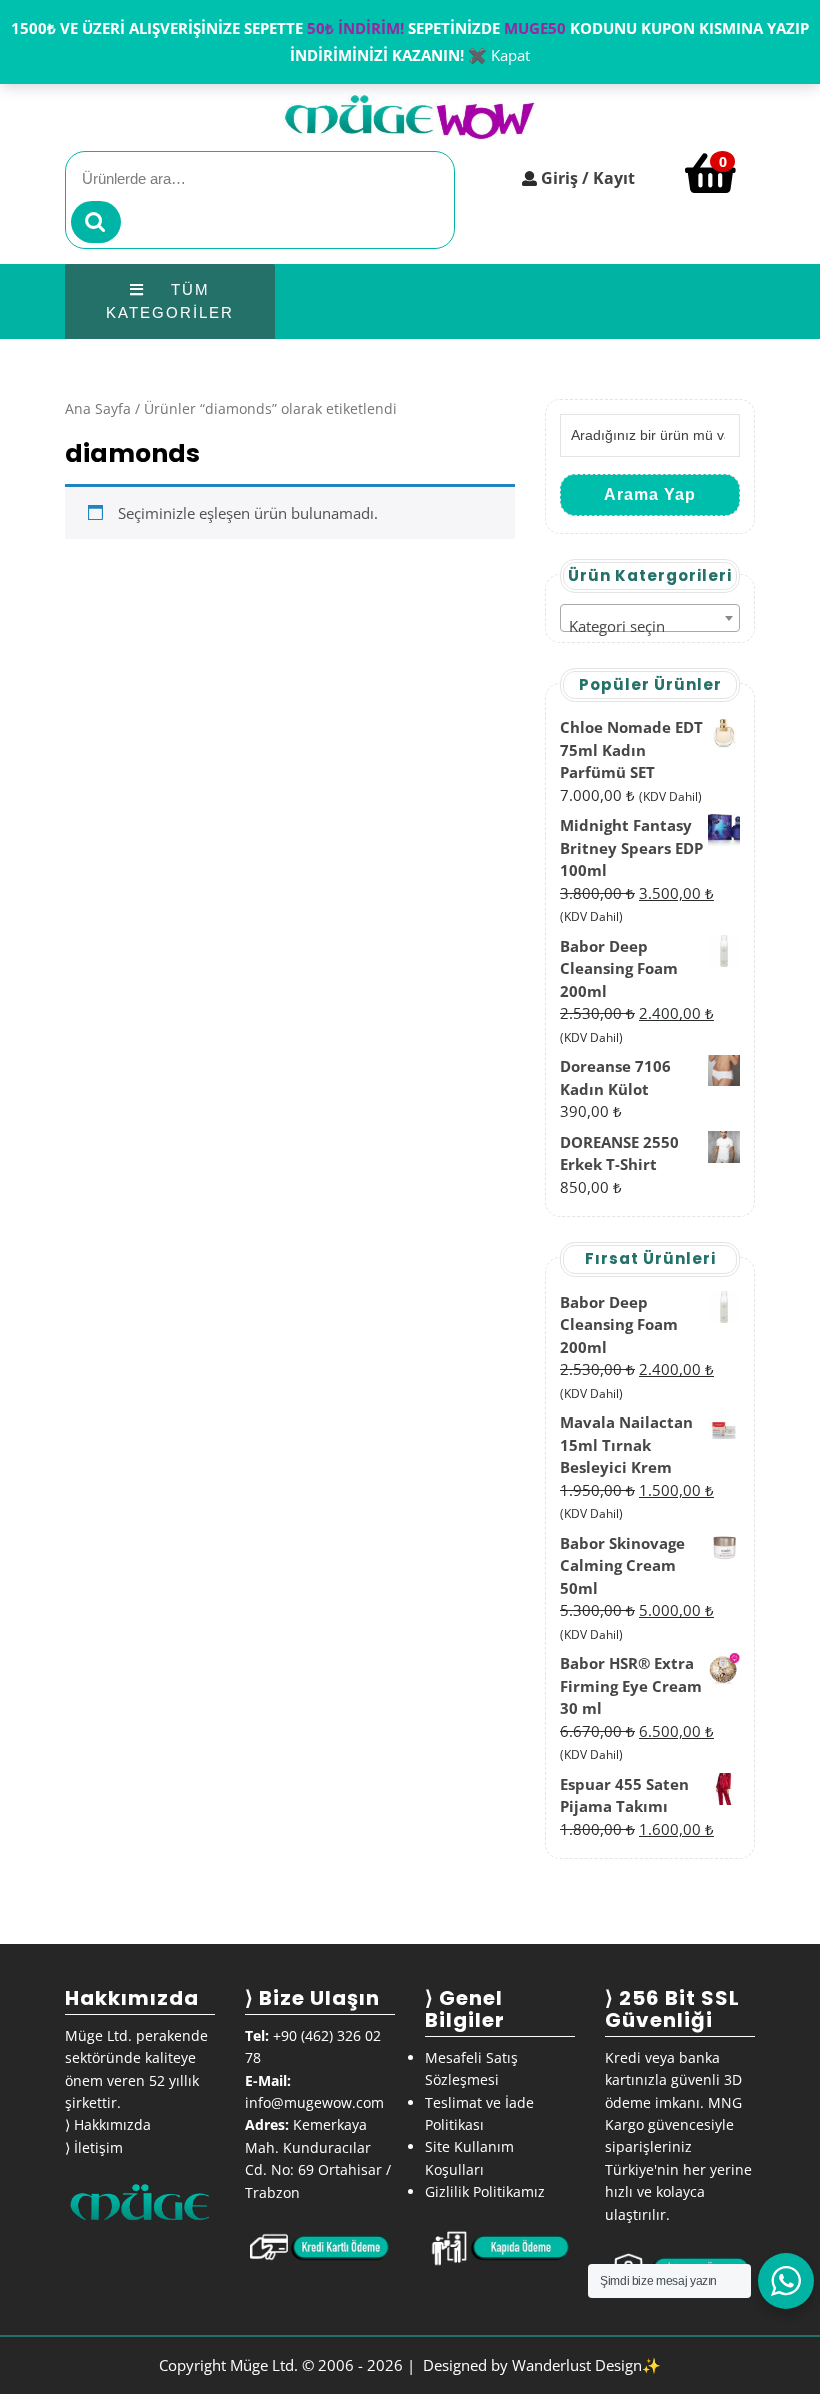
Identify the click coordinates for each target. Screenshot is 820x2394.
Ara (96, 222)
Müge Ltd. (264, 2365)
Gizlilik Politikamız (485, 2191)
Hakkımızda (112, 2124)
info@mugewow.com (314, 2102)
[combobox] (650, 618)
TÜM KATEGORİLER (170, 301)
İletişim (98, 2147)
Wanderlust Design (577, 2365)
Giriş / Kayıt (588, 178)
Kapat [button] (510, 55)
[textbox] (650, 626)
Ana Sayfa (98, 408)
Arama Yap (650, 494)
